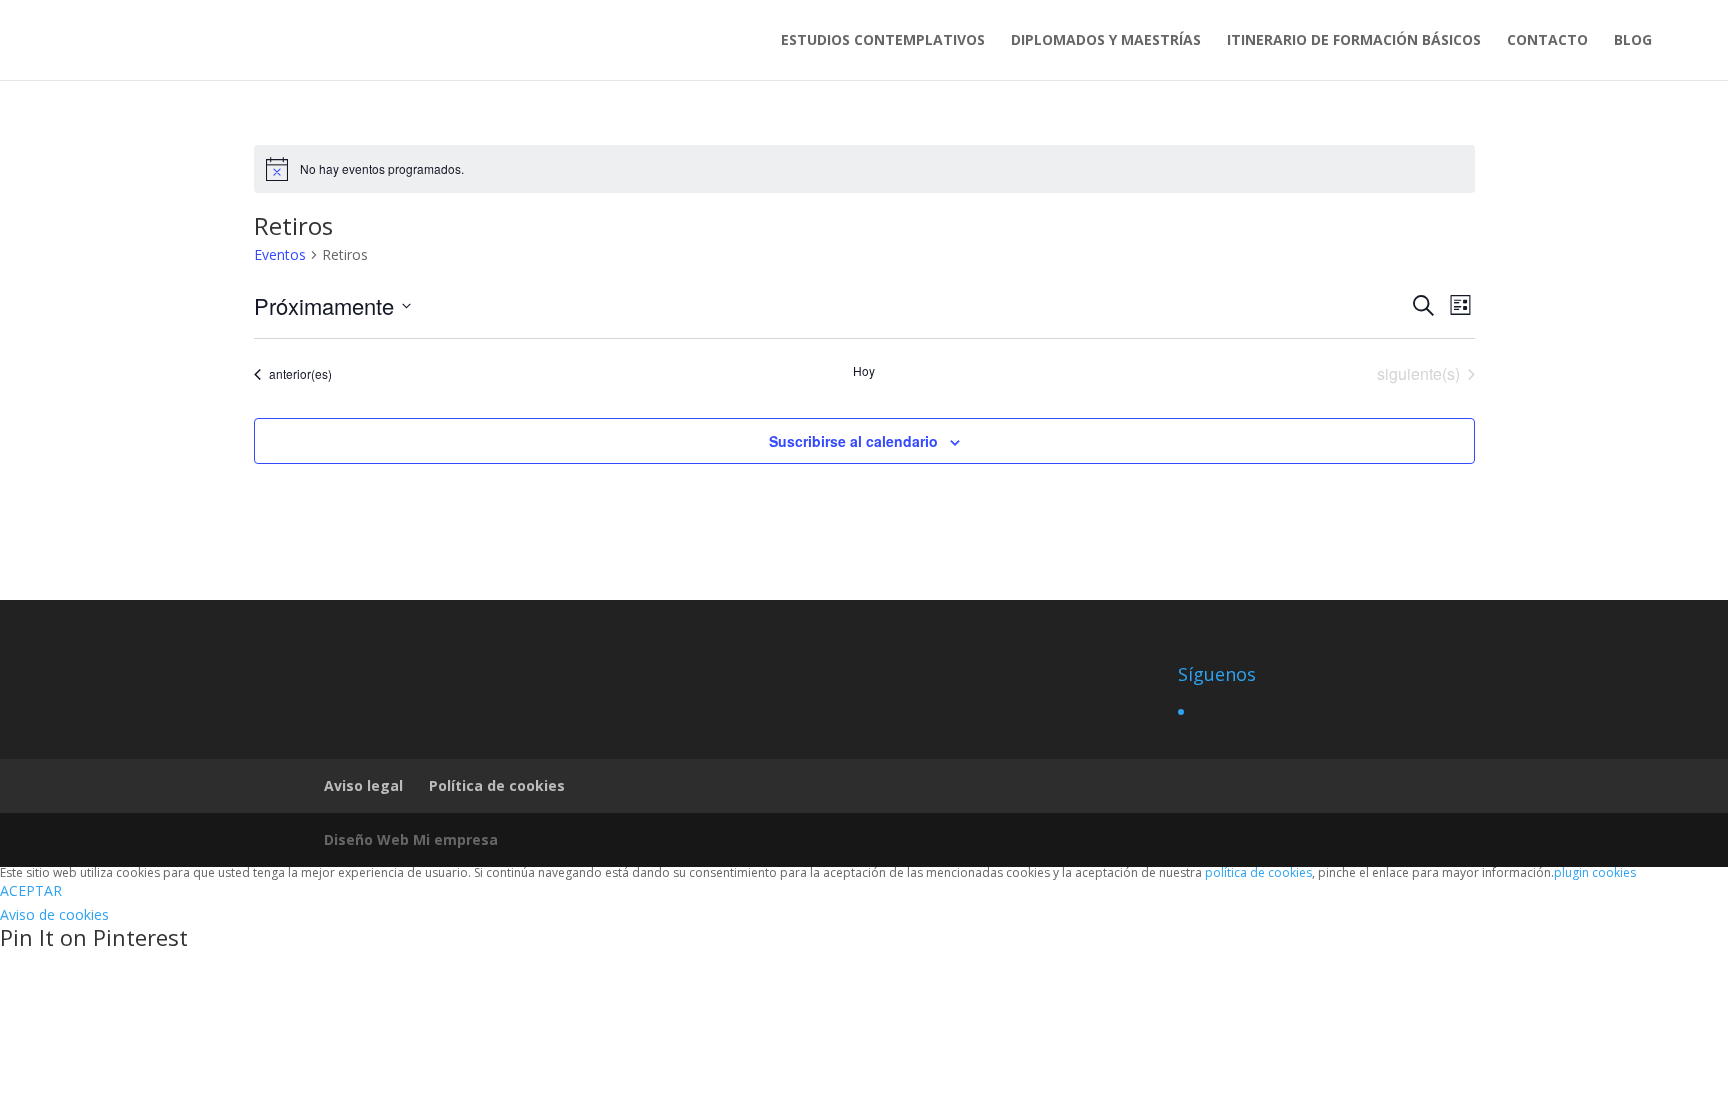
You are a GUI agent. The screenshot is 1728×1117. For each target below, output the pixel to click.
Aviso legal (363, 785)
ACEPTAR (31, 890)
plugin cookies (1595, 872)
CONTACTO (1547, 41)
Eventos (280, 254)
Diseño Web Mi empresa (411, 839)
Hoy (864, 371)
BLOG (1633, 41)
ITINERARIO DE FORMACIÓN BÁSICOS (1354, 41)
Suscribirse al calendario (853, 441)
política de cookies (1258, 872)
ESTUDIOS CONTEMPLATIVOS (883, 41)
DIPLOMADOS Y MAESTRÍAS (1106, 41)
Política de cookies (497, 785)
